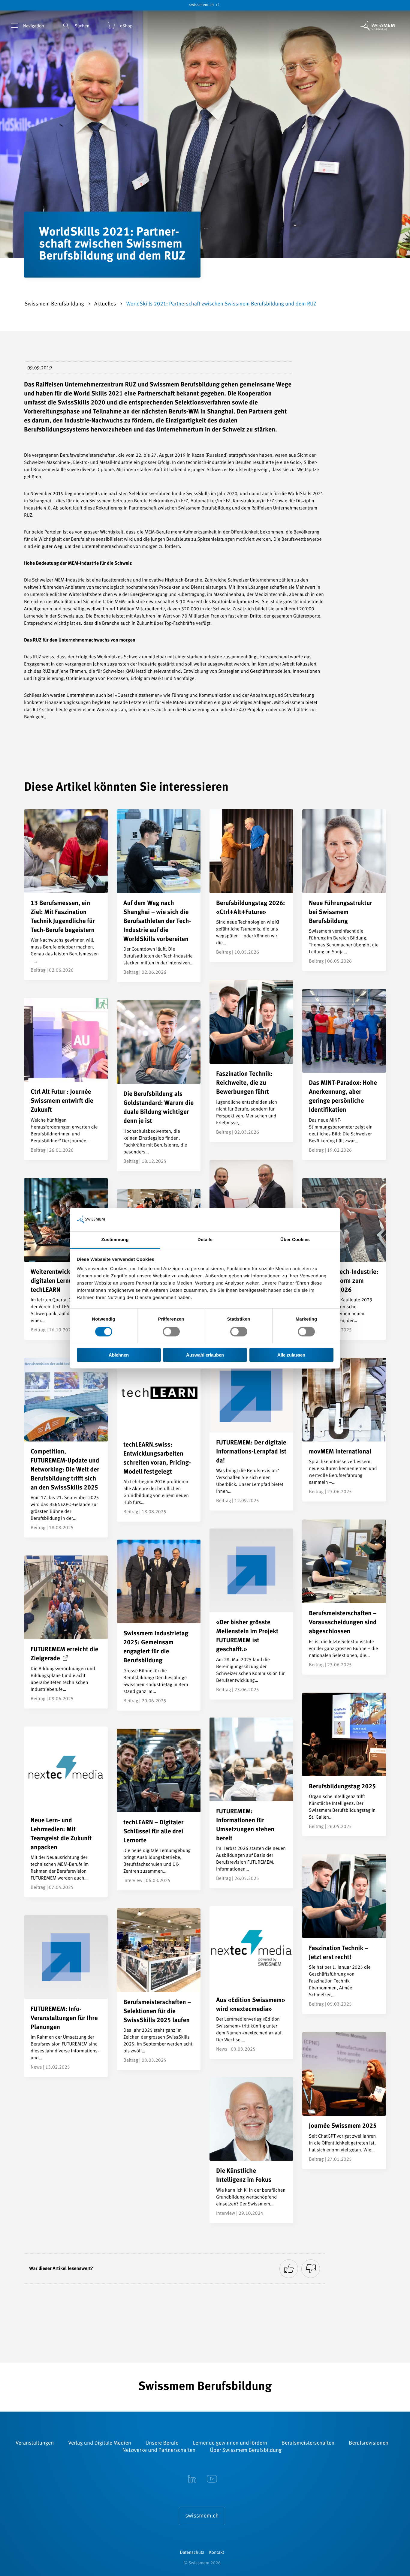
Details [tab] (205, 1239)
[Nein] (311, 2269)
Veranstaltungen (35, 2443)
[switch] (171, 1332)
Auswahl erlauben (205, 1355)
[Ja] (289, 2269)
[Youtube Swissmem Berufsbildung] (212, 2479)
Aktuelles (106, 304)
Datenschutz (192, 2553)
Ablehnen (119, 1355)
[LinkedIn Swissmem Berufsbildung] (192, 2479)
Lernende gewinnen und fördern (230, 2443)
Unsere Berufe (162, 2443)
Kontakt (217, 2553)
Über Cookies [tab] (295, 1239)
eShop (126, 26)
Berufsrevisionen (369, 2443)
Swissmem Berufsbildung (55, 304)
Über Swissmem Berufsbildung (246, 2451)
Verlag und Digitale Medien (99, 2443)
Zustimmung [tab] (115, 1239)
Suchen (82, 26)
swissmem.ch (202, 5)
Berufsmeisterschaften (308, 2443)
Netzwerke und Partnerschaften (159, 2451)
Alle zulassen (291, 1355)
